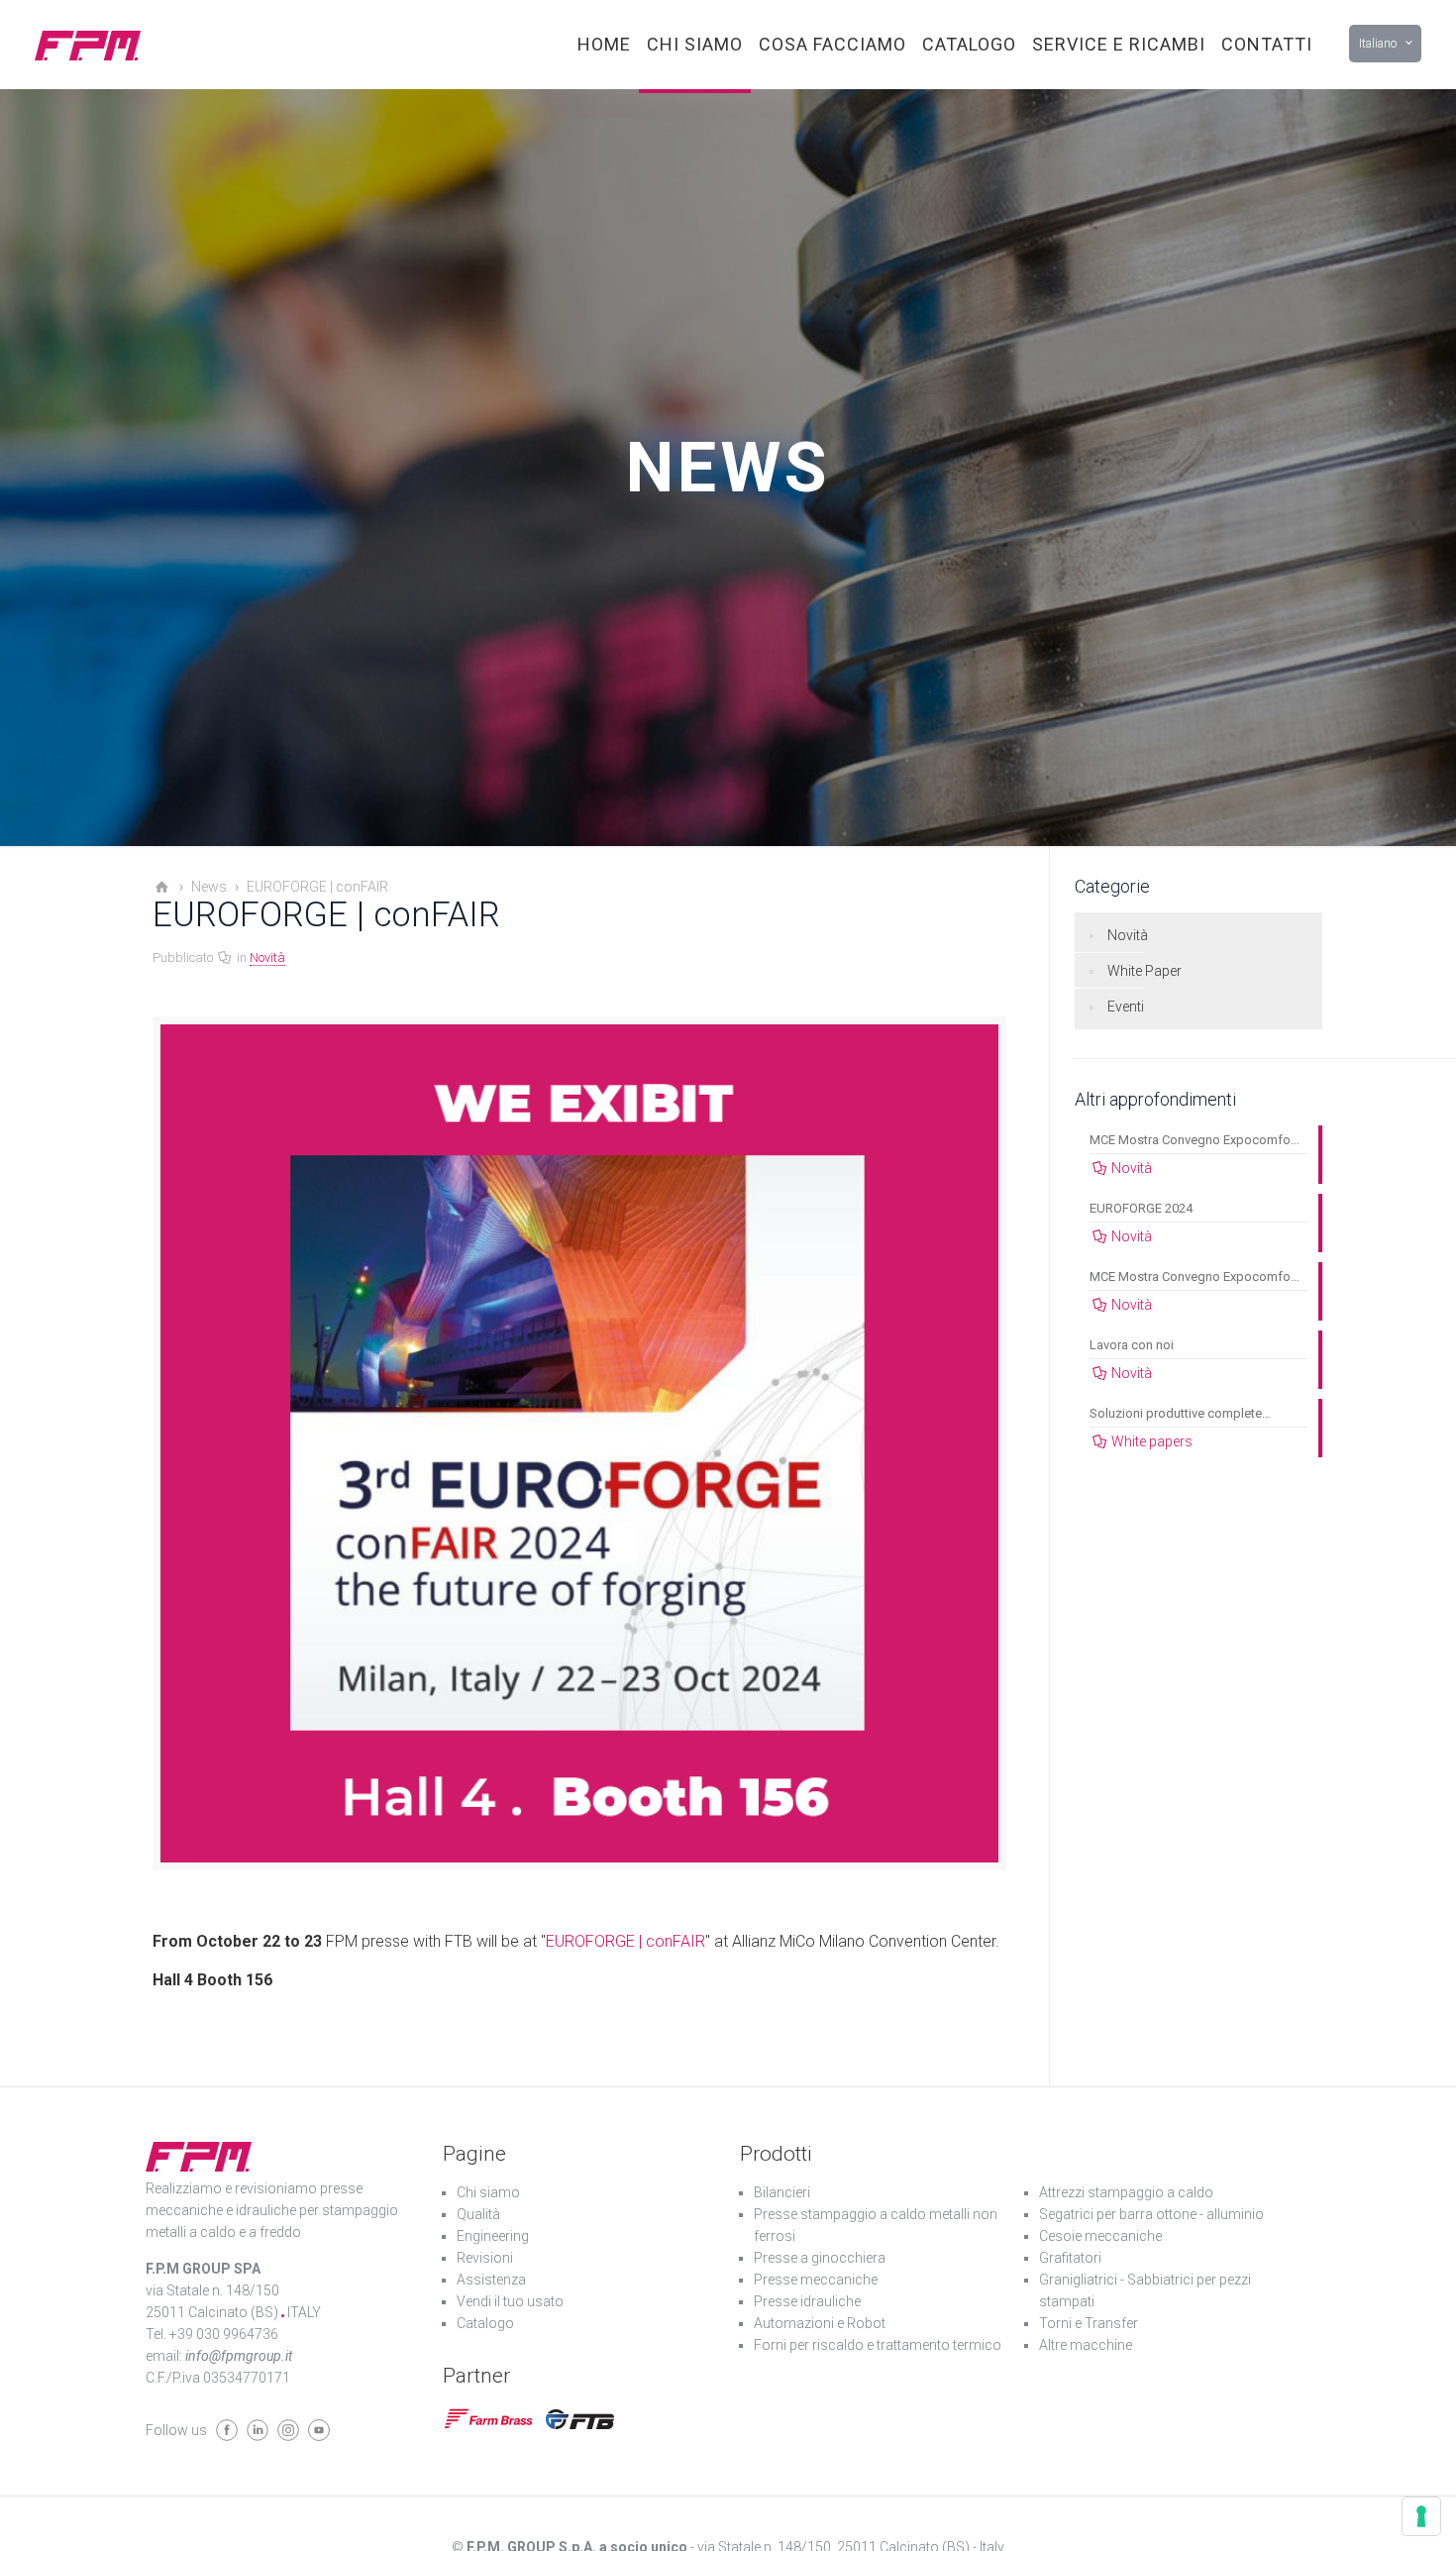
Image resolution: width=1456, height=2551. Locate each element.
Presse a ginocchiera (820, 2258)
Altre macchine (1086, 2345)
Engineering (493, 2236)
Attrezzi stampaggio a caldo (1126, 2192)
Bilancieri (782, 2192)
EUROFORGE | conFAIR (625, 1941)
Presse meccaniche (816, 2280)
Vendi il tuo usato (510, 2301)
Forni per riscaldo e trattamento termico (878, 2345)
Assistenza (491, 2280)
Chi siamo (488, 2192)
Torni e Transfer (1089, 2323)
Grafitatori (1070, 2258)
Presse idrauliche (807, 2301)
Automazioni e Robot (820, 2323)
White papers (1152, 1441)
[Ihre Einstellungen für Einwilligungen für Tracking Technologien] (1421, 2516)
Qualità (478, 2214)
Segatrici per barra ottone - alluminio (1151, 2214)
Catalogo (485, 2323)
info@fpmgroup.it (239, 2356)
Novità (267, 957)
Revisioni (485, 2258)
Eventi (1126, 1007)
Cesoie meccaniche (1100, 2236)
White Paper (1144, 971)
